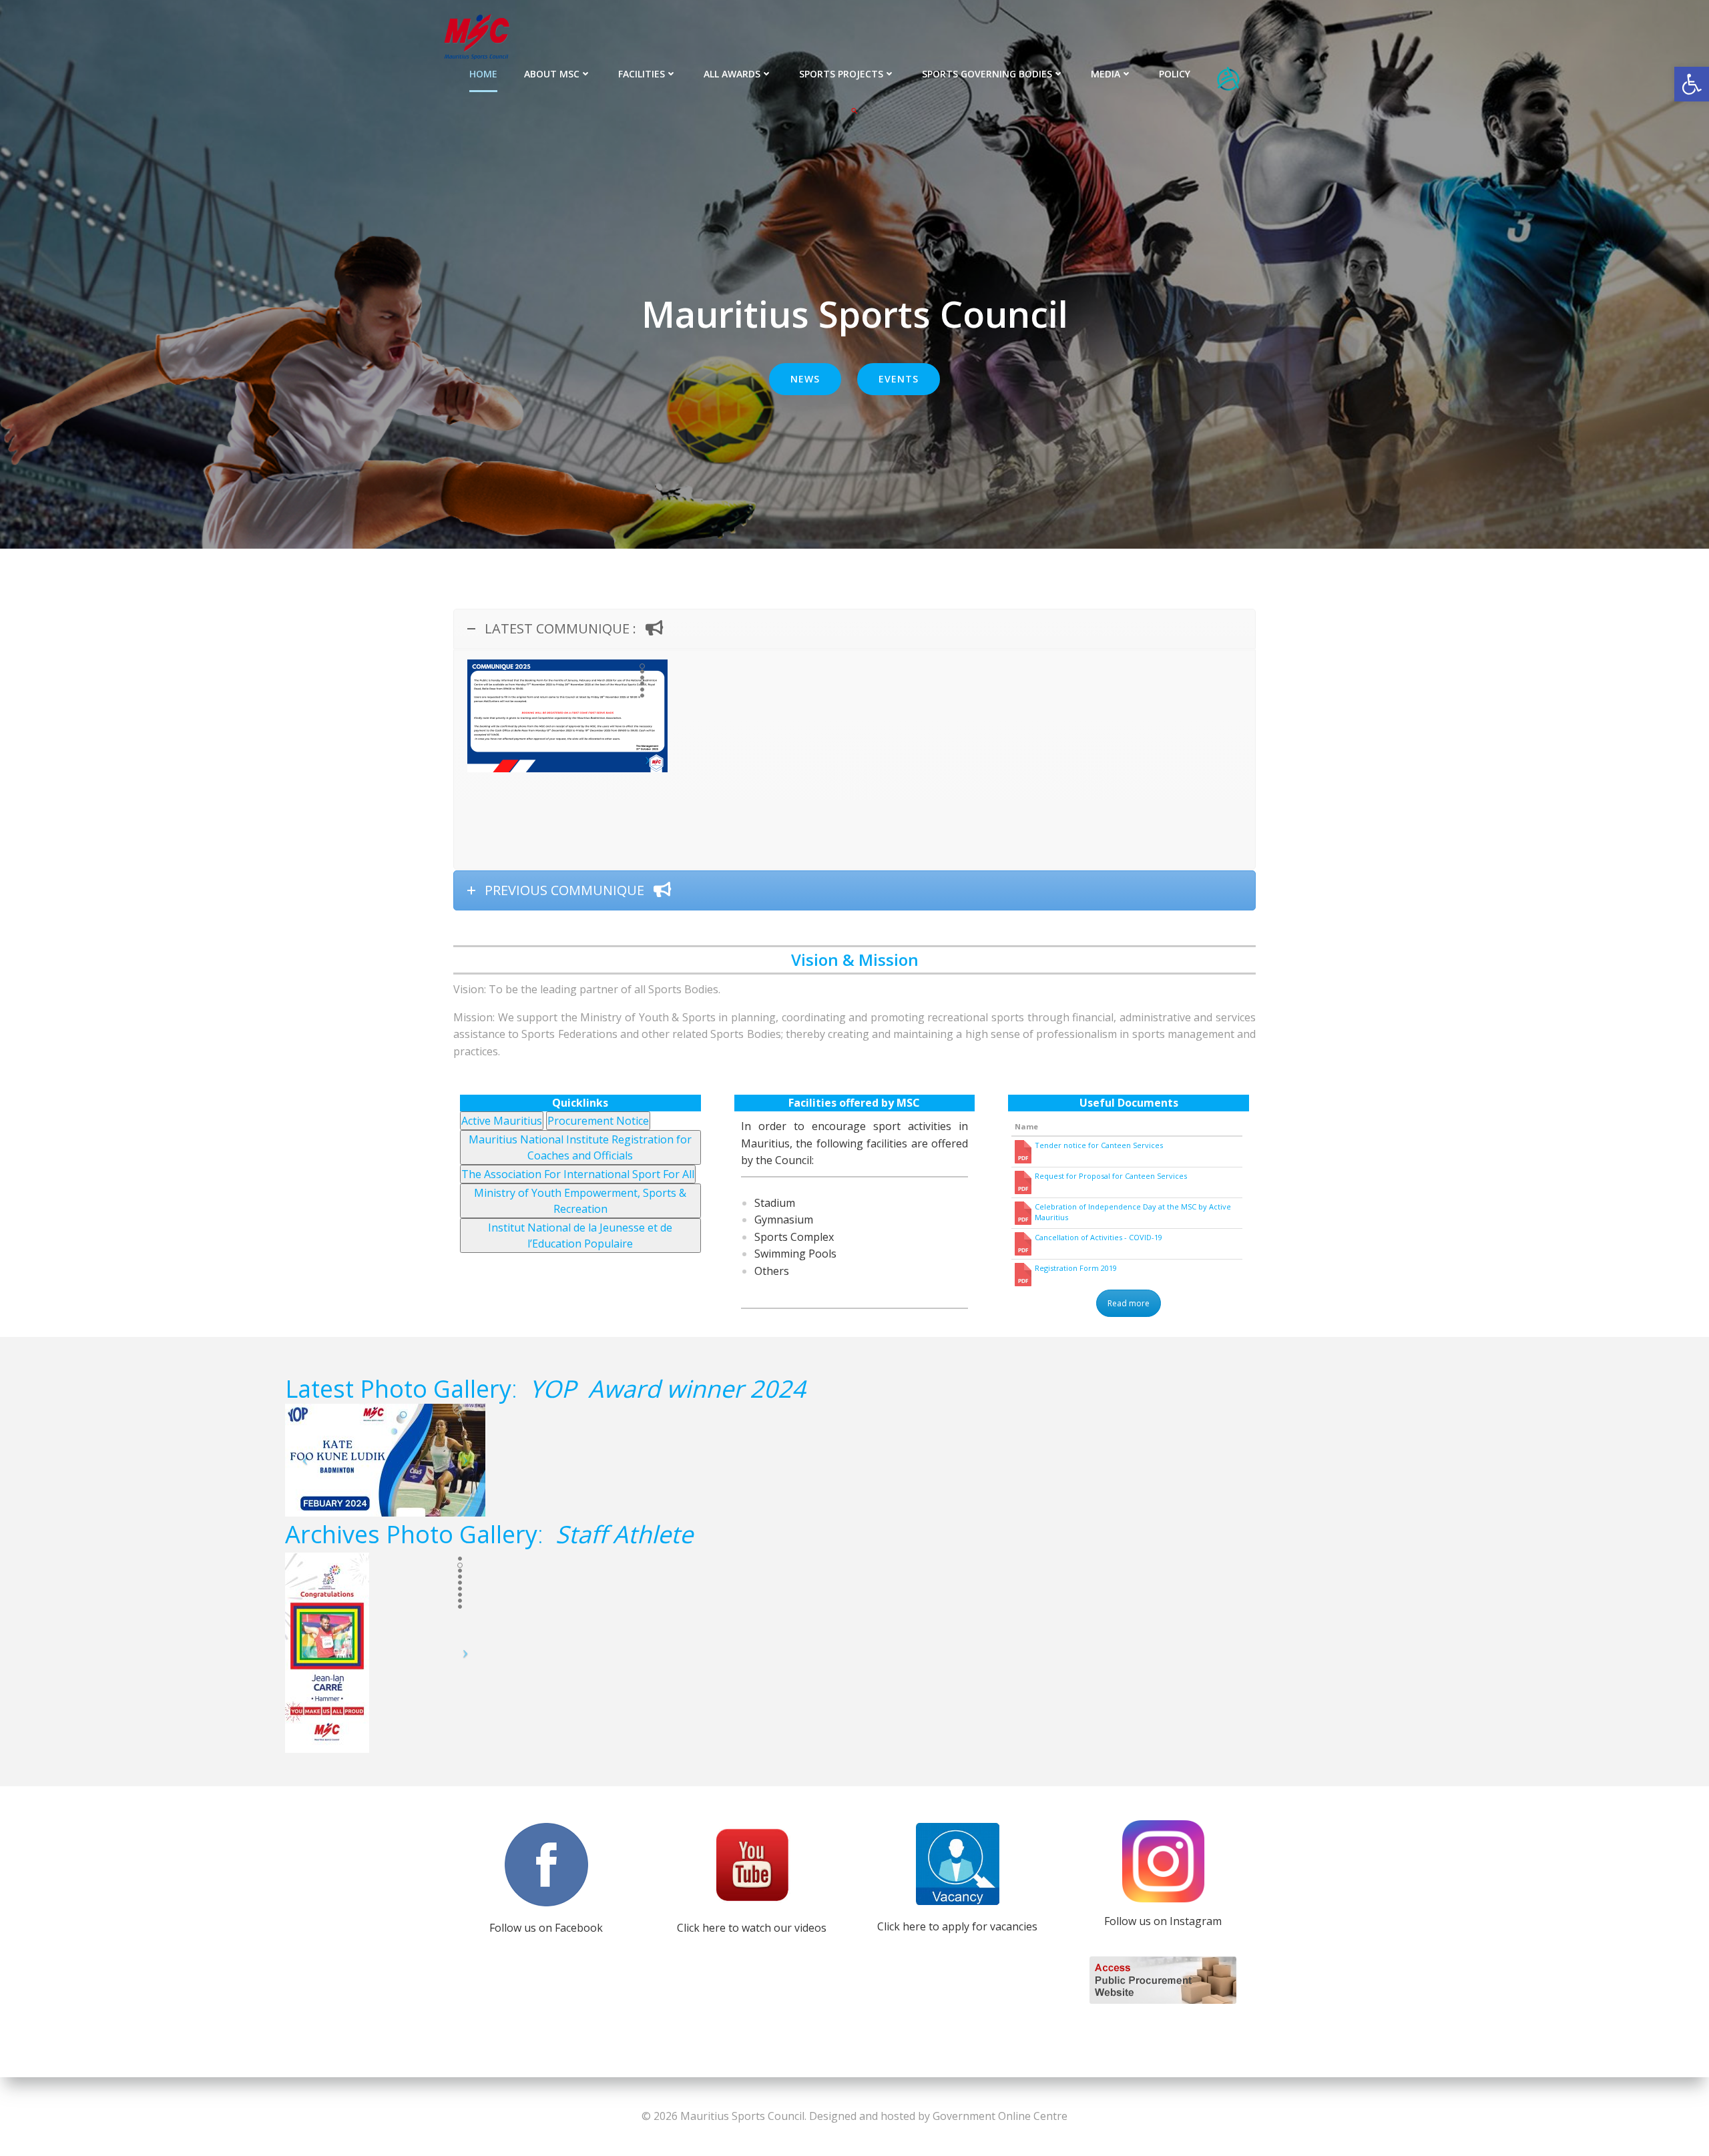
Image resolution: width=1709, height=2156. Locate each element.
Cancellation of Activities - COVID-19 (1098, 1237)
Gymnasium (784, 1220)
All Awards (732, 74)
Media (1106, 74)
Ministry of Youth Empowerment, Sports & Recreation (580, 1201)
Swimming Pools (795, 1254)
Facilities (642, 74)
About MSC (552, 74)
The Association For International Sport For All (578, 1174)
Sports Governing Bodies (987, 74)
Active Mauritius (502, 1121)
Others (772, 1271)
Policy (1175, 74)
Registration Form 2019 (1076, 1268)
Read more (1129, 1303)
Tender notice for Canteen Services (1099, 1145)
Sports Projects (841, 74)
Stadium (775, 1203)
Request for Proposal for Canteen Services (1111, 1176)
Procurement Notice (598, 1121)
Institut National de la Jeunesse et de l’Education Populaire (580, 1236)
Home (483, 74)
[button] (854, 111)
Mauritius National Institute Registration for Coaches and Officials (580, 1147)
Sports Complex (794, 1237)
